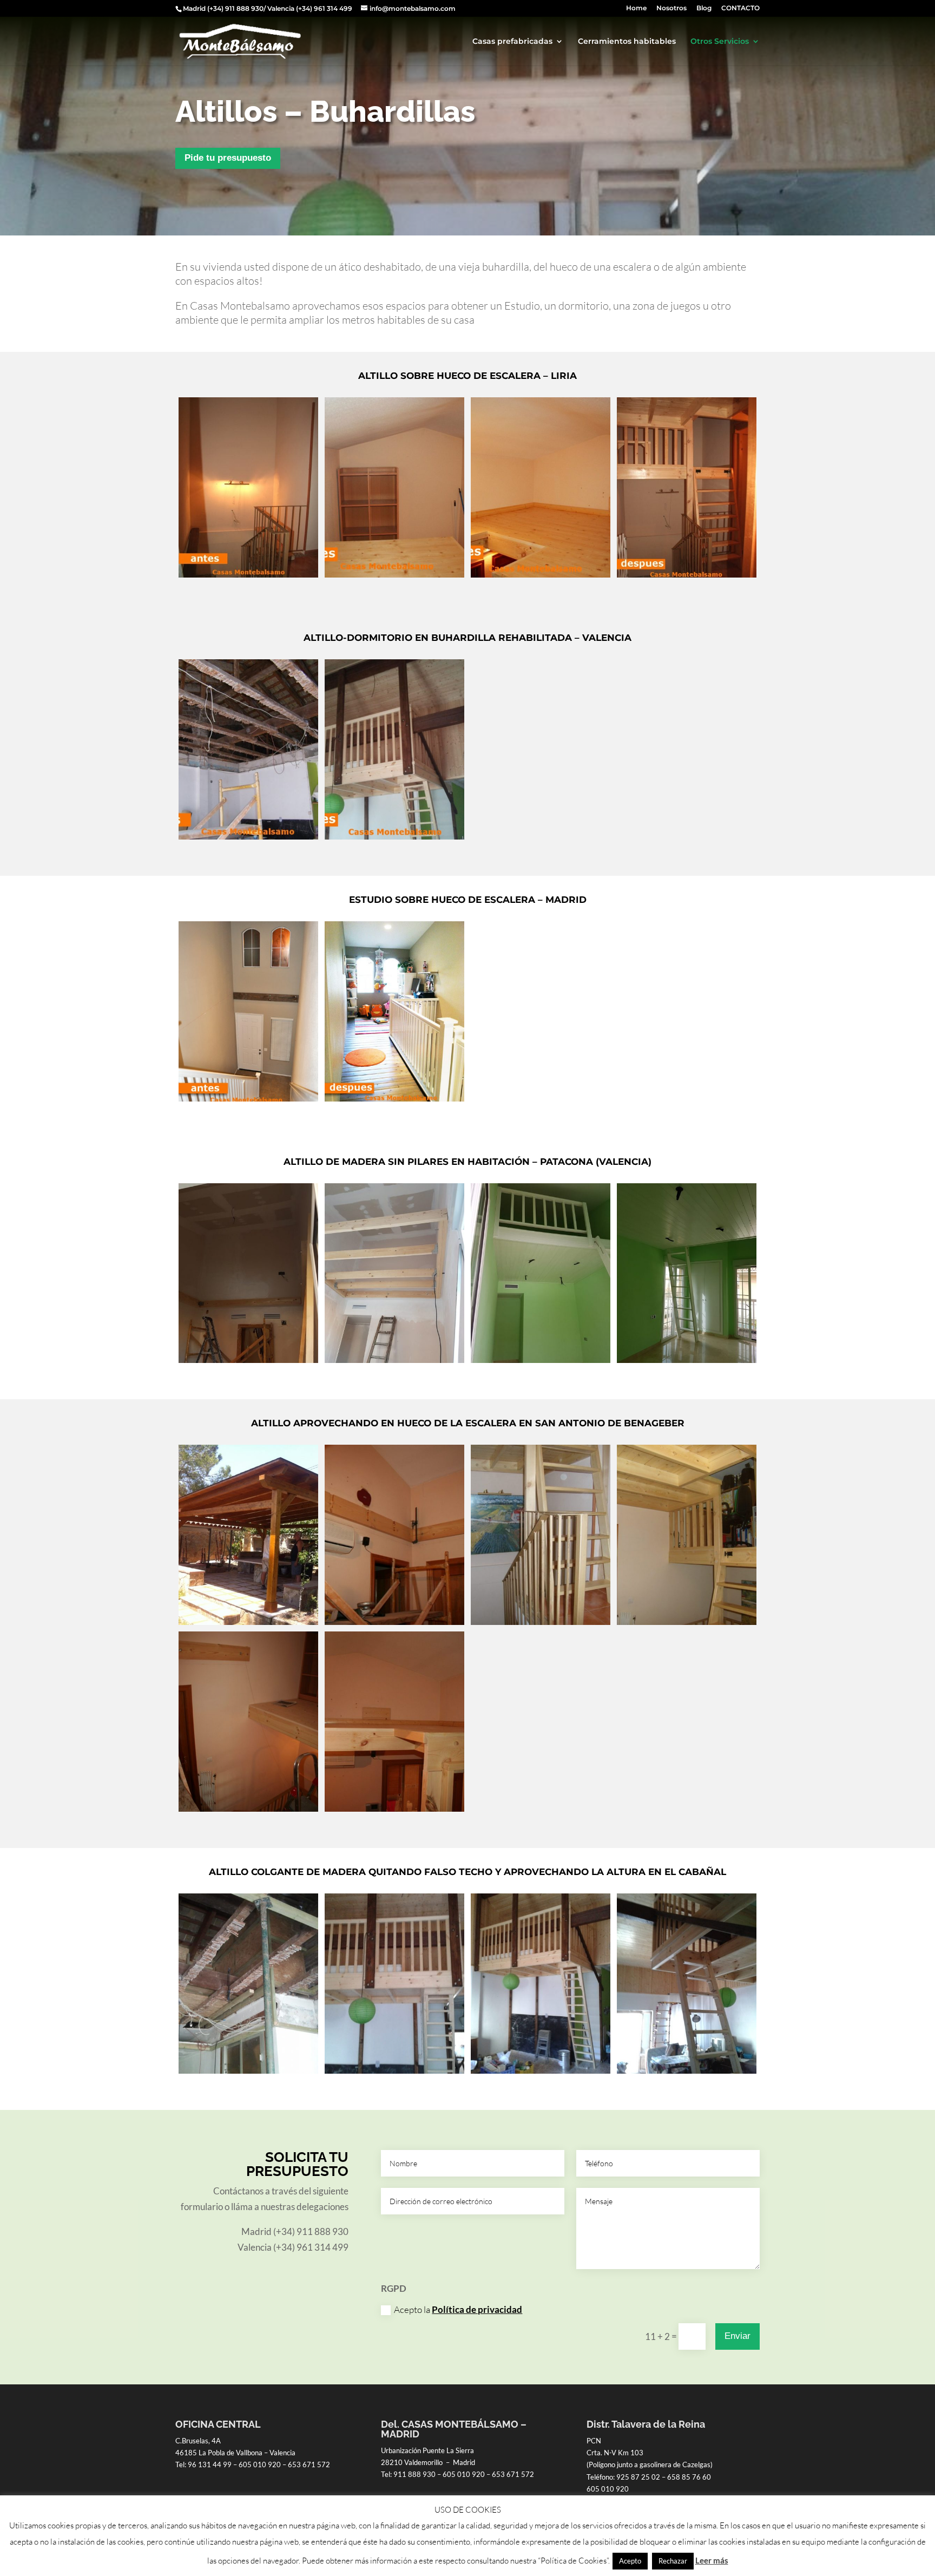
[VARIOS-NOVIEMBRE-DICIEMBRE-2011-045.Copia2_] (541, 574)
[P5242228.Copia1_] (248, 836)
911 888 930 (414, 2474)
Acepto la (458, 2309)
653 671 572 (309, 2464)
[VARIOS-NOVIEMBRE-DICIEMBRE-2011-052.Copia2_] (687, 574)
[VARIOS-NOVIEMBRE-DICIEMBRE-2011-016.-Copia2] (248, 574)
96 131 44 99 (210, 2464)
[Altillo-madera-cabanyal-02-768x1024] (541, 2070)
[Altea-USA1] (248, 1098)
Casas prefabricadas (512, 42)
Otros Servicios (720, 42)
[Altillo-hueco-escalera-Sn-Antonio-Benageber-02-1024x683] (394, 1621)
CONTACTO (740, 8)
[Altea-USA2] (394, 1098)
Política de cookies (256, 2543)
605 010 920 (260, 2464)
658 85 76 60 (689, 2477)
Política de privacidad (477, 2309)
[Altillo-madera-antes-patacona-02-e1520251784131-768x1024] (394, 1359)
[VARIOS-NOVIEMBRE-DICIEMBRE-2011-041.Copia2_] (394, 574)
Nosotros (671, 8)
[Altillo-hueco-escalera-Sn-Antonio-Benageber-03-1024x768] (541, 1621)
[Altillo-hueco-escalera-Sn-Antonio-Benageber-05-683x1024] (248, 1808)
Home (636, 8)
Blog (704, 8)
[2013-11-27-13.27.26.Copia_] (394, 836)
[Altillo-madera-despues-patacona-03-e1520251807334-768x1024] (541, 1359)
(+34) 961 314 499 (324, 8)
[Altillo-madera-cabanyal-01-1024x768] (394, 2070)
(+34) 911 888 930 (235, 8)
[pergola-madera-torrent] (248, 1621)
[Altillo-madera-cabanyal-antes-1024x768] (248, 2070)
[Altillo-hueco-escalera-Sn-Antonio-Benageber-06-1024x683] (394, 1808)
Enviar (738, 2336)
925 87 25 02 (638, 2477)
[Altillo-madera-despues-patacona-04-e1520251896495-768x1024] (687, 1359)
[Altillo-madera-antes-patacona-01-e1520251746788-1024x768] (248, 1359)
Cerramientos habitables (627, 42)
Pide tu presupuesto (228, 158)
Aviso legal (193, 2543)
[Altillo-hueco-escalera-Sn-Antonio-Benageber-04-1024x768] (687, 1621)
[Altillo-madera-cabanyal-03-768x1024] (687, 2070)
